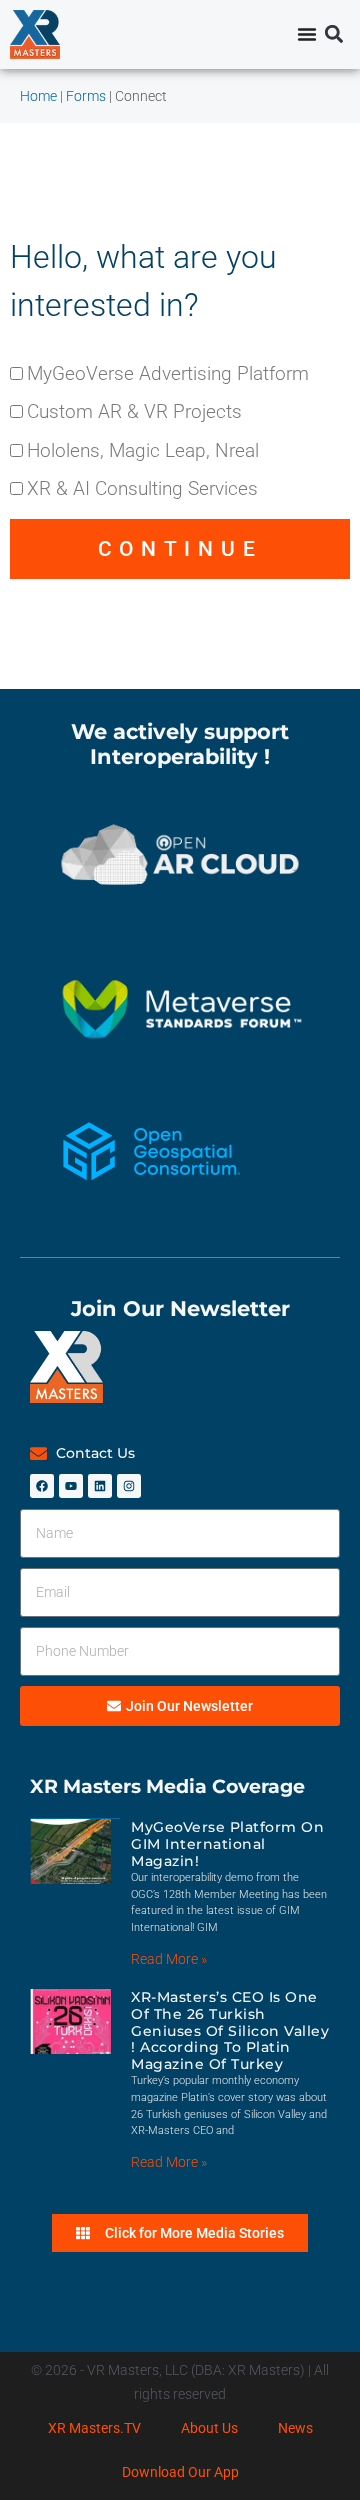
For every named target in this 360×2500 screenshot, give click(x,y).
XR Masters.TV (94, 2428)
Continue (180, 549)
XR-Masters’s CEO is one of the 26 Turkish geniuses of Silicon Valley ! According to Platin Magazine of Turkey (230, 2030)
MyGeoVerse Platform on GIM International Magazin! (227, 1844)
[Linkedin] (100, 1486)
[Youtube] (71, 1486)
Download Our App (180, 2472)
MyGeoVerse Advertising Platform (168, 373)
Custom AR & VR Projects (134, 411)
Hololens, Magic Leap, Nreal (143, 450)
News (295, 2428)
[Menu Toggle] (307, 34)
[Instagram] (129, 1486)
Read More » (169, 1959)
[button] (333, 34)
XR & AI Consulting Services (142, 488)
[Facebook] (42, 1486)
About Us (209, 2428)
